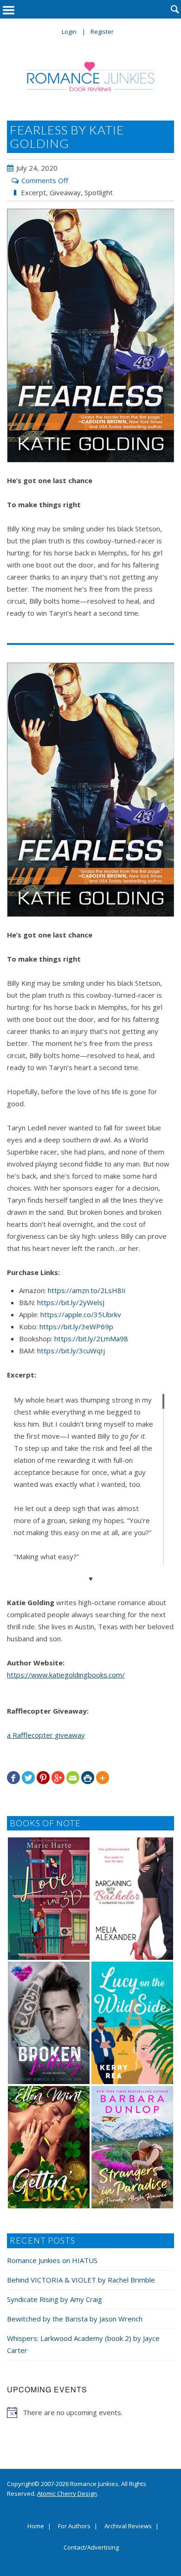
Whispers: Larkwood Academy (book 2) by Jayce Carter (83, 2344)
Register (102, 32)
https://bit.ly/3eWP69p (76, 1326)
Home (36, 2526)
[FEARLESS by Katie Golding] (90, 336)
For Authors (74, 2526)
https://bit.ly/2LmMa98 (91, 1339)
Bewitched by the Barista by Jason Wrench (75, 2319)
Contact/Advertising (91, 2548)
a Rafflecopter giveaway (46, 1735)
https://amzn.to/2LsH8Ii (87, 1290)
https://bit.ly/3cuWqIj (71, 1351)
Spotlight (99, 192)
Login (69, 32)
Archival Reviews (128, 2526)
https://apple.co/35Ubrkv (81, 1314)
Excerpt (33, 192)
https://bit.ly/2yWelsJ (71, 1302)
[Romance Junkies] (91, 77)
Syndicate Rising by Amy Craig (55, 2299)
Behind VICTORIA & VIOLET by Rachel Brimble (81, 2280)
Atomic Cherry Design (67, 2493)
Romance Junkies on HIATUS (52, 2260)
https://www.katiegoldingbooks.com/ (66, 1675)
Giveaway (65, 192)
